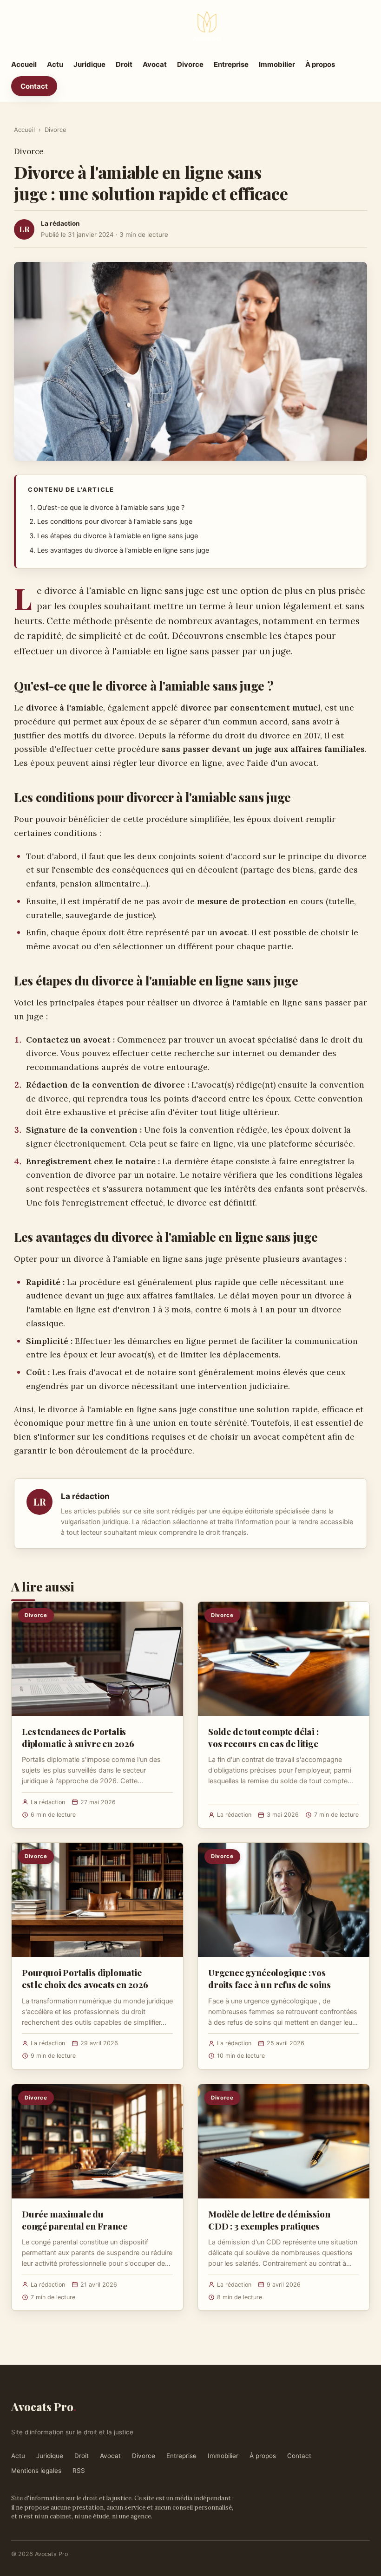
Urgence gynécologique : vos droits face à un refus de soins (269, 1978)
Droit (124, 64)
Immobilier (277, 64)
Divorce (190, 64)
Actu (55, 64)
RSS (79, 2471)
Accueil (24, 64)
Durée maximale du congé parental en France (74, 2220)
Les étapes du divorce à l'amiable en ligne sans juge (118, 536)
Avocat (155, 64)
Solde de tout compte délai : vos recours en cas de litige (263, 1737)
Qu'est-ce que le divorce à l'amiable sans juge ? (111, 508)
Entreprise (231, 64)
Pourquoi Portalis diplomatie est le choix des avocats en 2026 (85, 1978)
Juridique (89, 64)
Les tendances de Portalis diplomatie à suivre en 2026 (78, 1737)
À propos (320, 64)
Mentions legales (36, 2471)
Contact (34, 86)
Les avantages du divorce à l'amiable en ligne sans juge (123, 550)
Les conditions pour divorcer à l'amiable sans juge (115, 522)
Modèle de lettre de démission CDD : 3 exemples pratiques (269, 2220)
